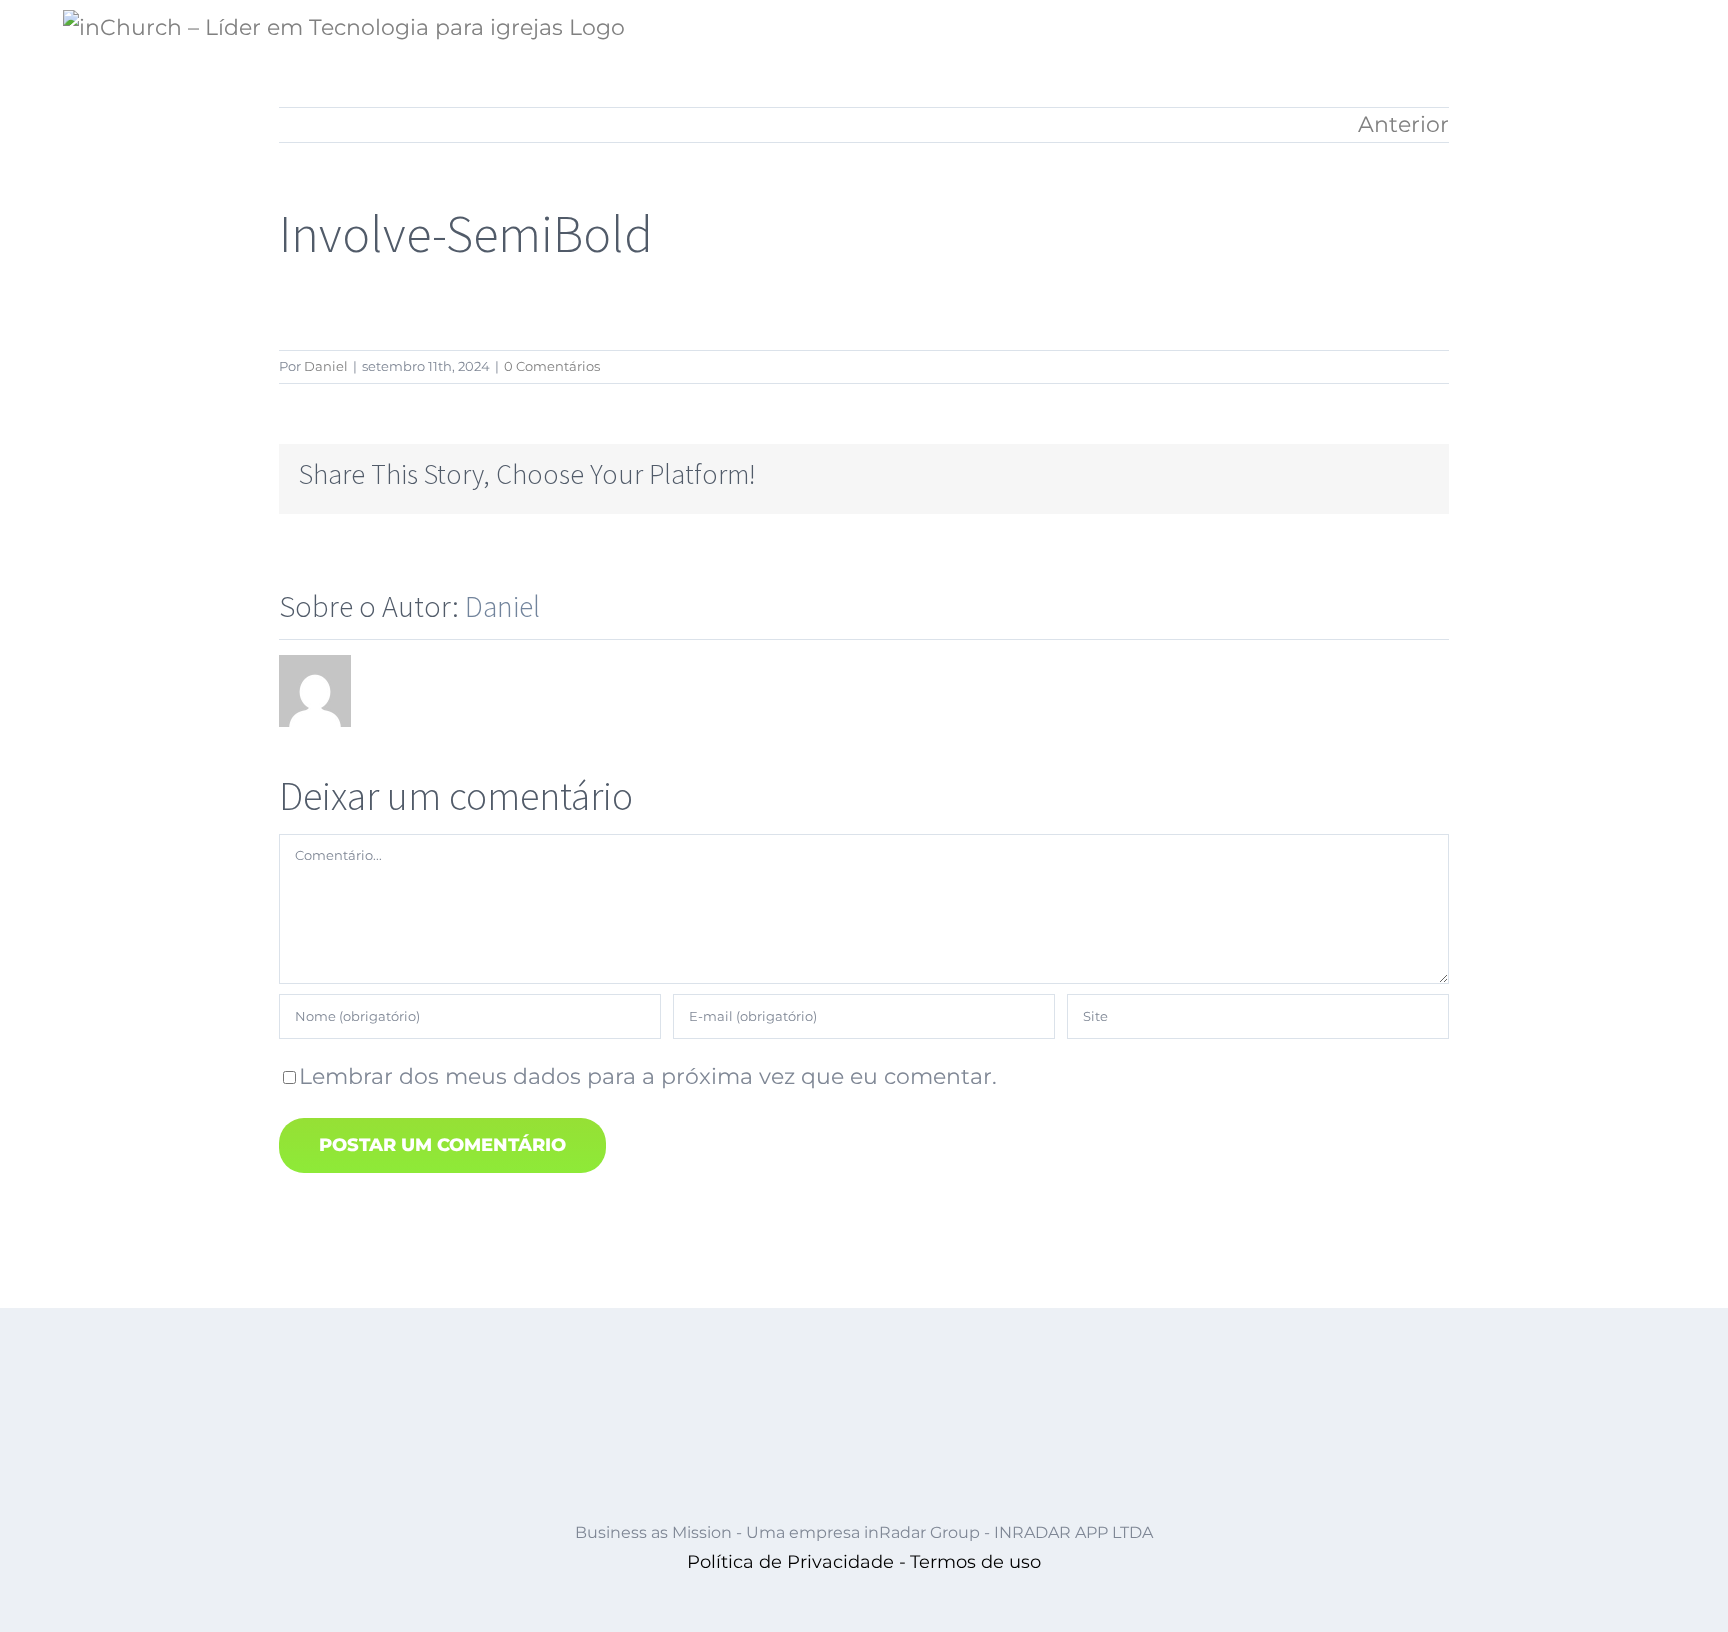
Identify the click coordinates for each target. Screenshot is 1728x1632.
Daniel (326, 366)
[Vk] (1391, 474)
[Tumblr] (1327, 474)
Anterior (1403, 124)
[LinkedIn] (1263, 474)
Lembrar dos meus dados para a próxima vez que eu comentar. (648, 1076)
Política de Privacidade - (796, 1562)
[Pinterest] (1359, 474)
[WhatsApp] (1295, 474)
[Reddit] (1231, 474)
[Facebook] (1167, 474)
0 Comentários (552, 366)
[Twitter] (1199, 474)
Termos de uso (975, 1562)
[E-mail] (1423, 474)
